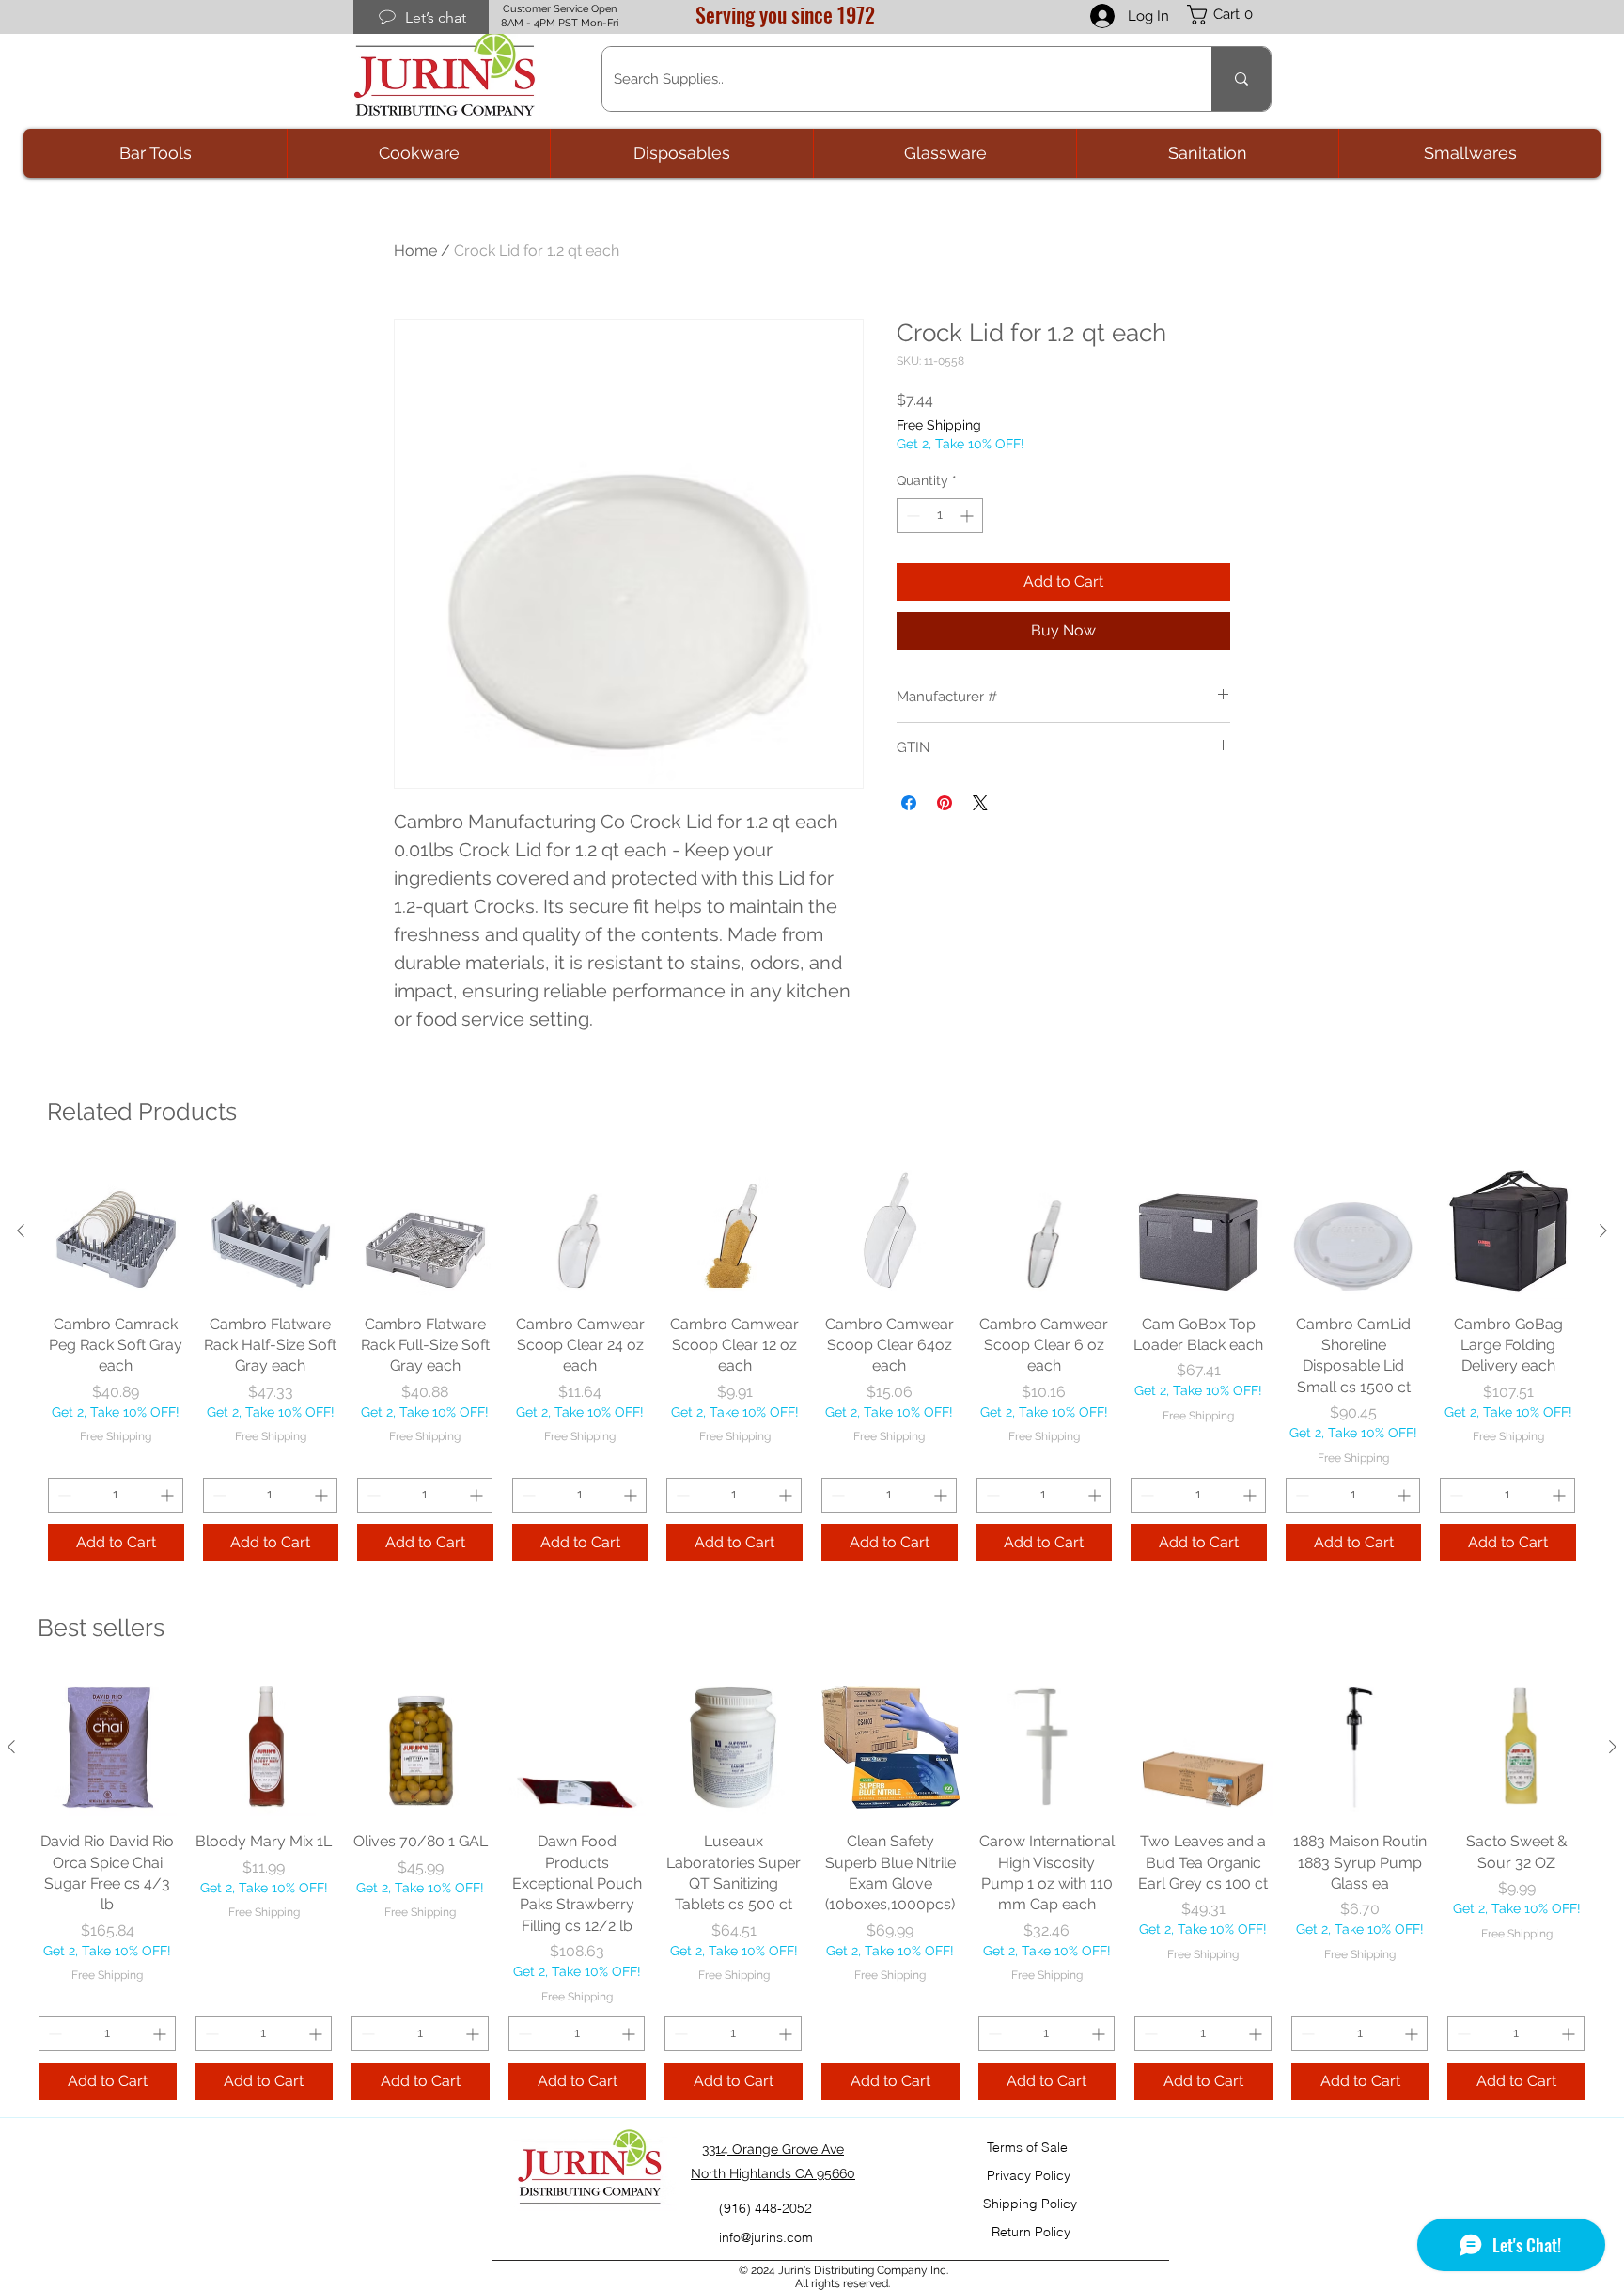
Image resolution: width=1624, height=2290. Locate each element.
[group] (812, 1362)
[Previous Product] (21, 1231)
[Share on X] (980, 803)
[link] (1229, 15)
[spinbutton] (940, 516)
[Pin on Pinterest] (945, 803)
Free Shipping (939, 425)
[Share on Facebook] (909, 803)
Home (415, 251)
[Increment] (968, 516)
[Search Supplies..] (1241, 79)
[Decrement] (911, 516)
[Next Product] (1603, 1231)
